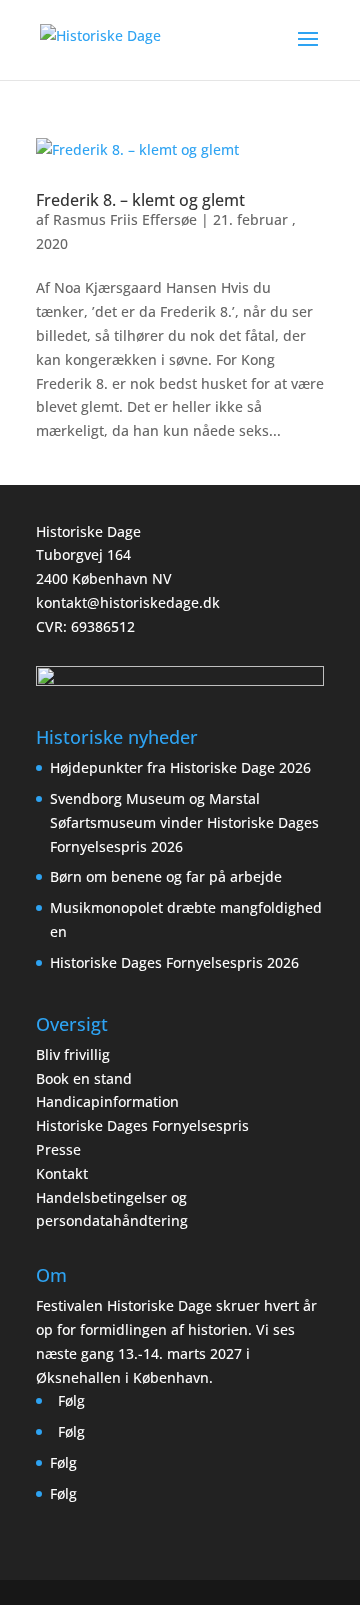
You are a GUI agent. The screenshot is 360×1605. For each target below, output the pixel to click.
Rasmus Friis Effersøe (125, 219)
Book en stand (84, 1078)
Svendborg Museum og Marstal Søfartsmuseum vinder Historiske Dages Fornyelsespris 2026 (184, 822)
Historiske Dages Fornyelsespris (142, 1125)
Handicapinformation (107, 1101)
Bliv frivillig (73, 1054)
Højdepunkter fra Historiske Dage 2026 (180, 767)
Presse (58, 1149)
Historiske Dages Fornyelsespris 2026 (174, 962)
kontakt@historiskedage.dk (128, 602)
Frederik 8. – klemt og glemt (140, 200)
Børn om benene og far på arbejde (166, 876)
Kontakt (62, 1173)
